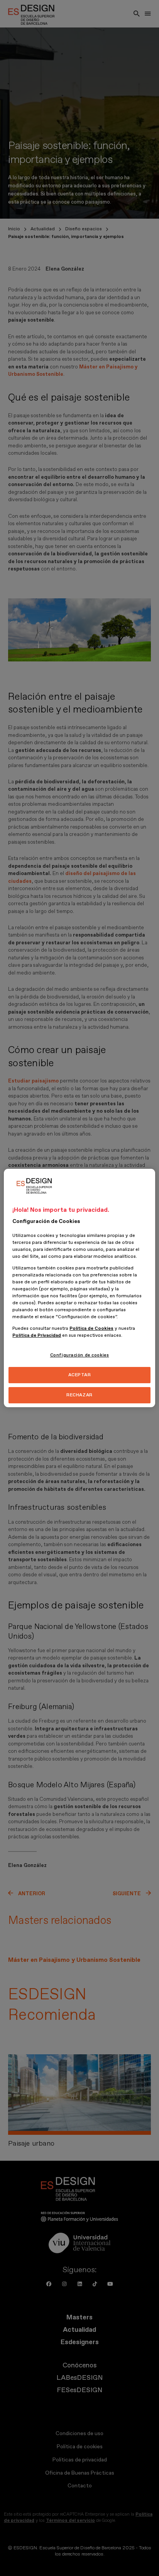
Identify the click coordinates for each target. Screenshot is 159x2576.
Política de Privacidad (37, 1335)
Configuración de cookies (80, 1355)
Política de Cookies (91, 1328)
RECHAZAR (79, 1395)
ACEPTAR (80, 1375)
